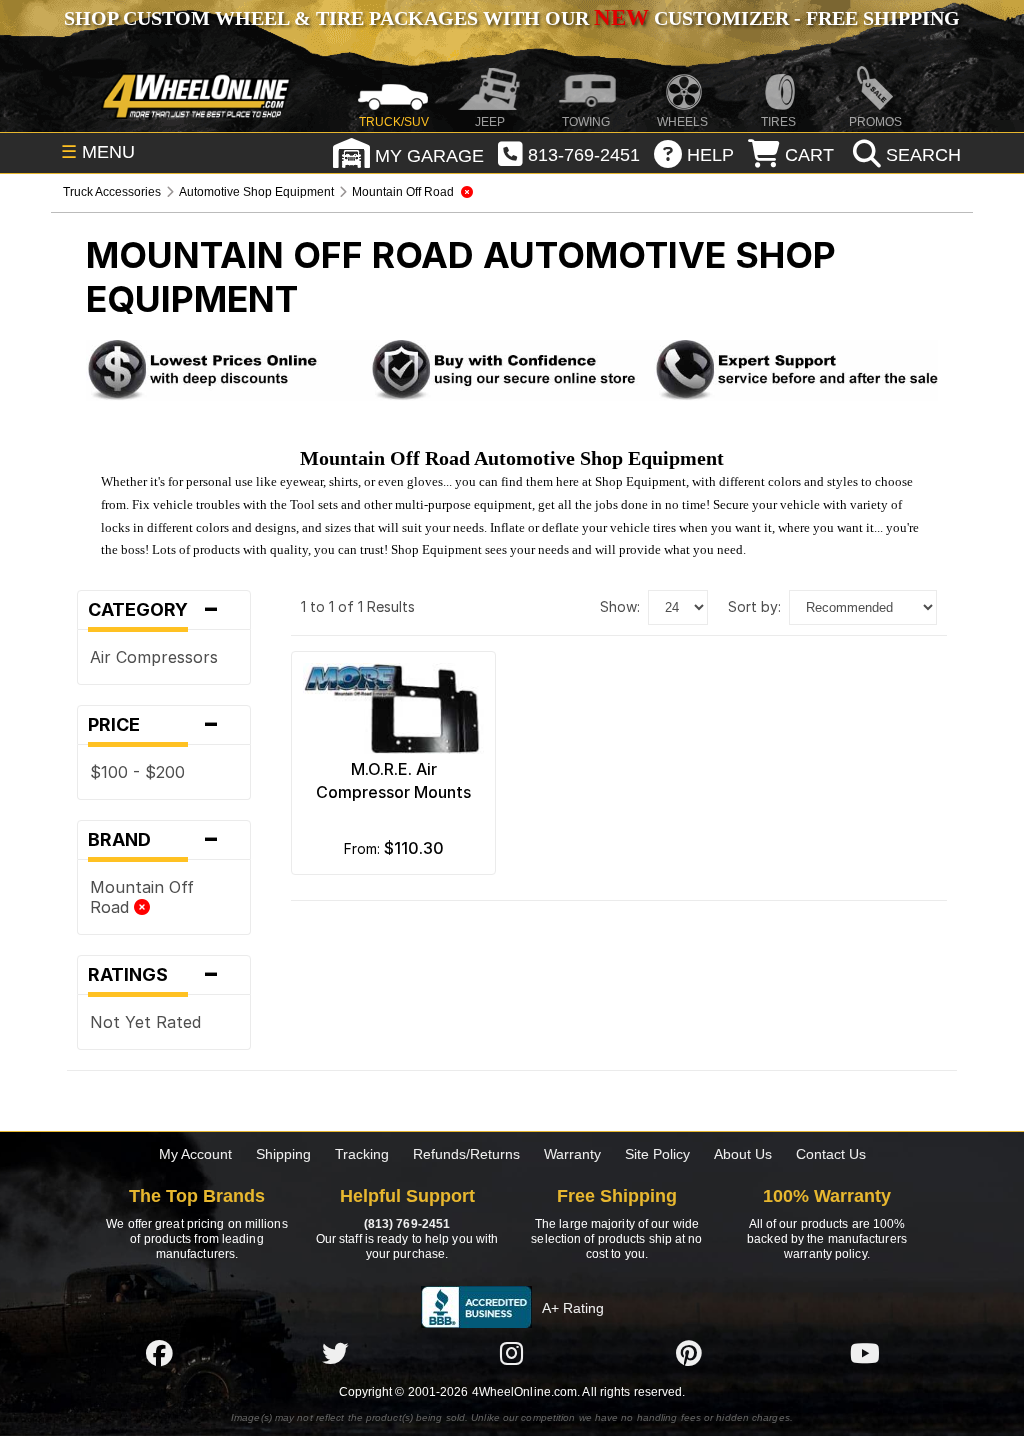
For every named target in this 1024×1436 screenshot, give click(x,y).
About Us (743, 1154)
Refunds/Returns (466, 1154)
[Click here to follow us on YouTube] (865, 1353)
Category (154, 610)
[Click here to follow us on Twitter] (335, 1353)
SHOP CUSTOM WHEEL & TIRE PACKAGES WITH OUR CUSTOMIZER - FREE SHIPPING (512, 18)
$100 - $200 (137, 772)
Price (154, 725)
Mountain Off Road (142, 897)
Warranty (572, 1154)
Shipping (283, 1154)
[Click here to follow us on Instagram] (512, 1353)
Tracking (362, 1154)
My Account (195, 1154)
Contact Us (831, 1154)
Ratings (154, 975)
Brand (154, 840)
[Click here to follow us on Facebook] (159, 1353)
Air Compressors (154, 657)
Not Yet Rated (145, 1022)
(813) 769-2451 (407, 1224)
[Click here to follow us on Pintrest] (689, 1353)
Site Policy (657, 1154)
